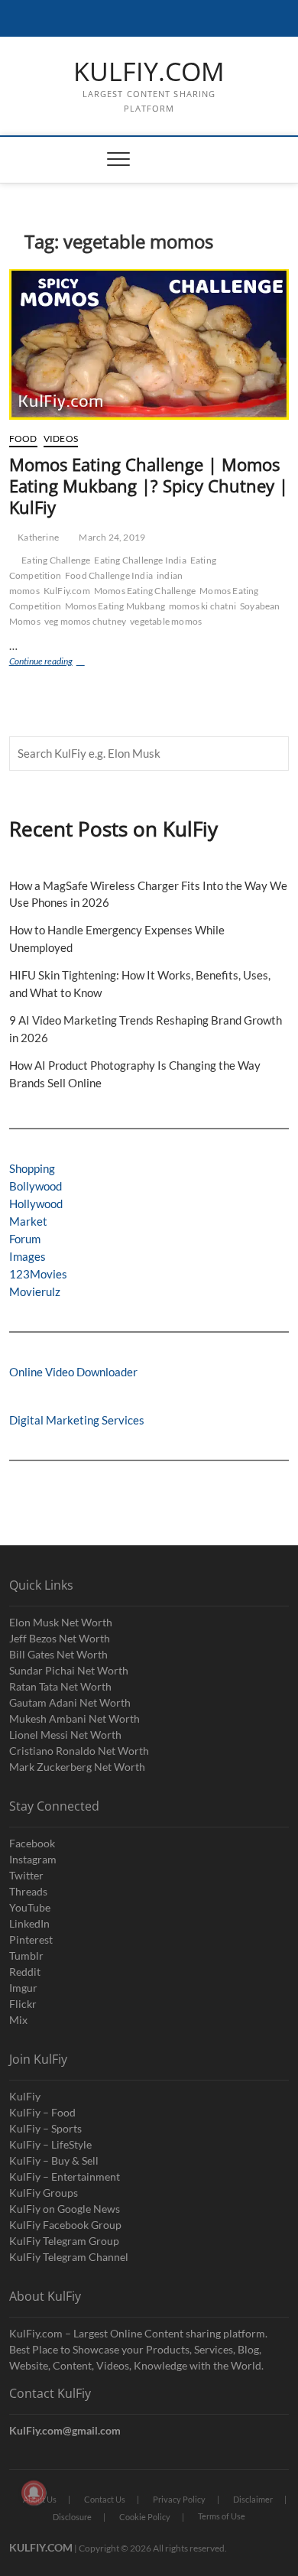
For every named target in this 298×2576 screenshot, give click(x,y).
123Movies (38, 1274)
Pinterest (31, 1939)
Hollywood (36, 1204)
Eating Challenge (56, 560)
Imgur (23, 1988)
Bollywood (36, 1186)
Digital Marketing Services (77, 1420)
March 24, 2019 (111, 537)
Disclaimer (253, 2499)
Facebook (32, 1843)
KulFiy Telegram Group (64, 2241)
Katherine (37, 537)
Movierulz (35, 1291)
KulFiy (25, 2096)
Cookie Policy (145, 2517)
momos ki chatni (202, 606)
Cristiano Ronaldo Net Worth (79, 1751)
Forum (25, 1239)
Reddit (25, 1972)
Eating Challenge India (140, 560)
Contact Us (105, 2499)
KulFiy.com (67, 591)
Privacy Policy (179, 2499)
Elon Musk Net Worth (61, 1622)
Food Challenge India (109, 575)
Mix (18, 2020)
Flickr (23, 2004)
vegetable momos (166, 621)
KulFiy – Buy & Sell (54, 2160)
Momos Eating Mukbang (115, 606)
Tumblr (26, 1956)
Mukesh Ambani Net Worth (74, 1718)
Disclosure (72, 2517)
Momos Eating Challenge (145, 591)
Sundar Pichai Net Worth (69, 1670)
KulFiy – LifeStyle (50, 2144)
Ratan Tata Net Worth (60, 1686)
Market (28, 1221)
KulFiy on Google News (65, 2209)
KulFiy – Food (42, 2112)
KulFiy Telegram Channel (69, 2257)
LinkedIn (29, 1923)
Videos (61, 439)
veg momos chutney (85, 621)
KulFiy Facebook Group (65, 2225)
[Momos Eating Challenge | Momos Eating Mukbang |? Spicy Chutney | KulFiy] (149, 344)
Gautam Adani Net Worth (70, 1702)
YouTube (30, 1907)
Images (28, 1256)
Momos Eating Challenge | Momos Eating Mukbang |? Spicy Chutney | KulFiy (149, 486)
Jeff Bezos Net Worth (60, 1638)
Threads (28, 1891)
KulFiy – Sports (45, 2128)
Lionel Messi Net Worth (65, 1735)
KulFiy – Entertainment (65, 2176)
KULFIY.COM (149, 72)
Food (23, 439)
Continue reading (59, 663)
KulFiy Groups (44, 2193)
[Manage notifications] (34, 2493)
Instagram (33, 1859)
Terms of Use (222, 2516)
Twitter (26, 1875)
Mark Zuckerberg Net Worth (77, 1767)
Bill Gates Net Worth (58, 1654)
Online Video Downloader (73, 1372)
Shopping (32, 1168)
